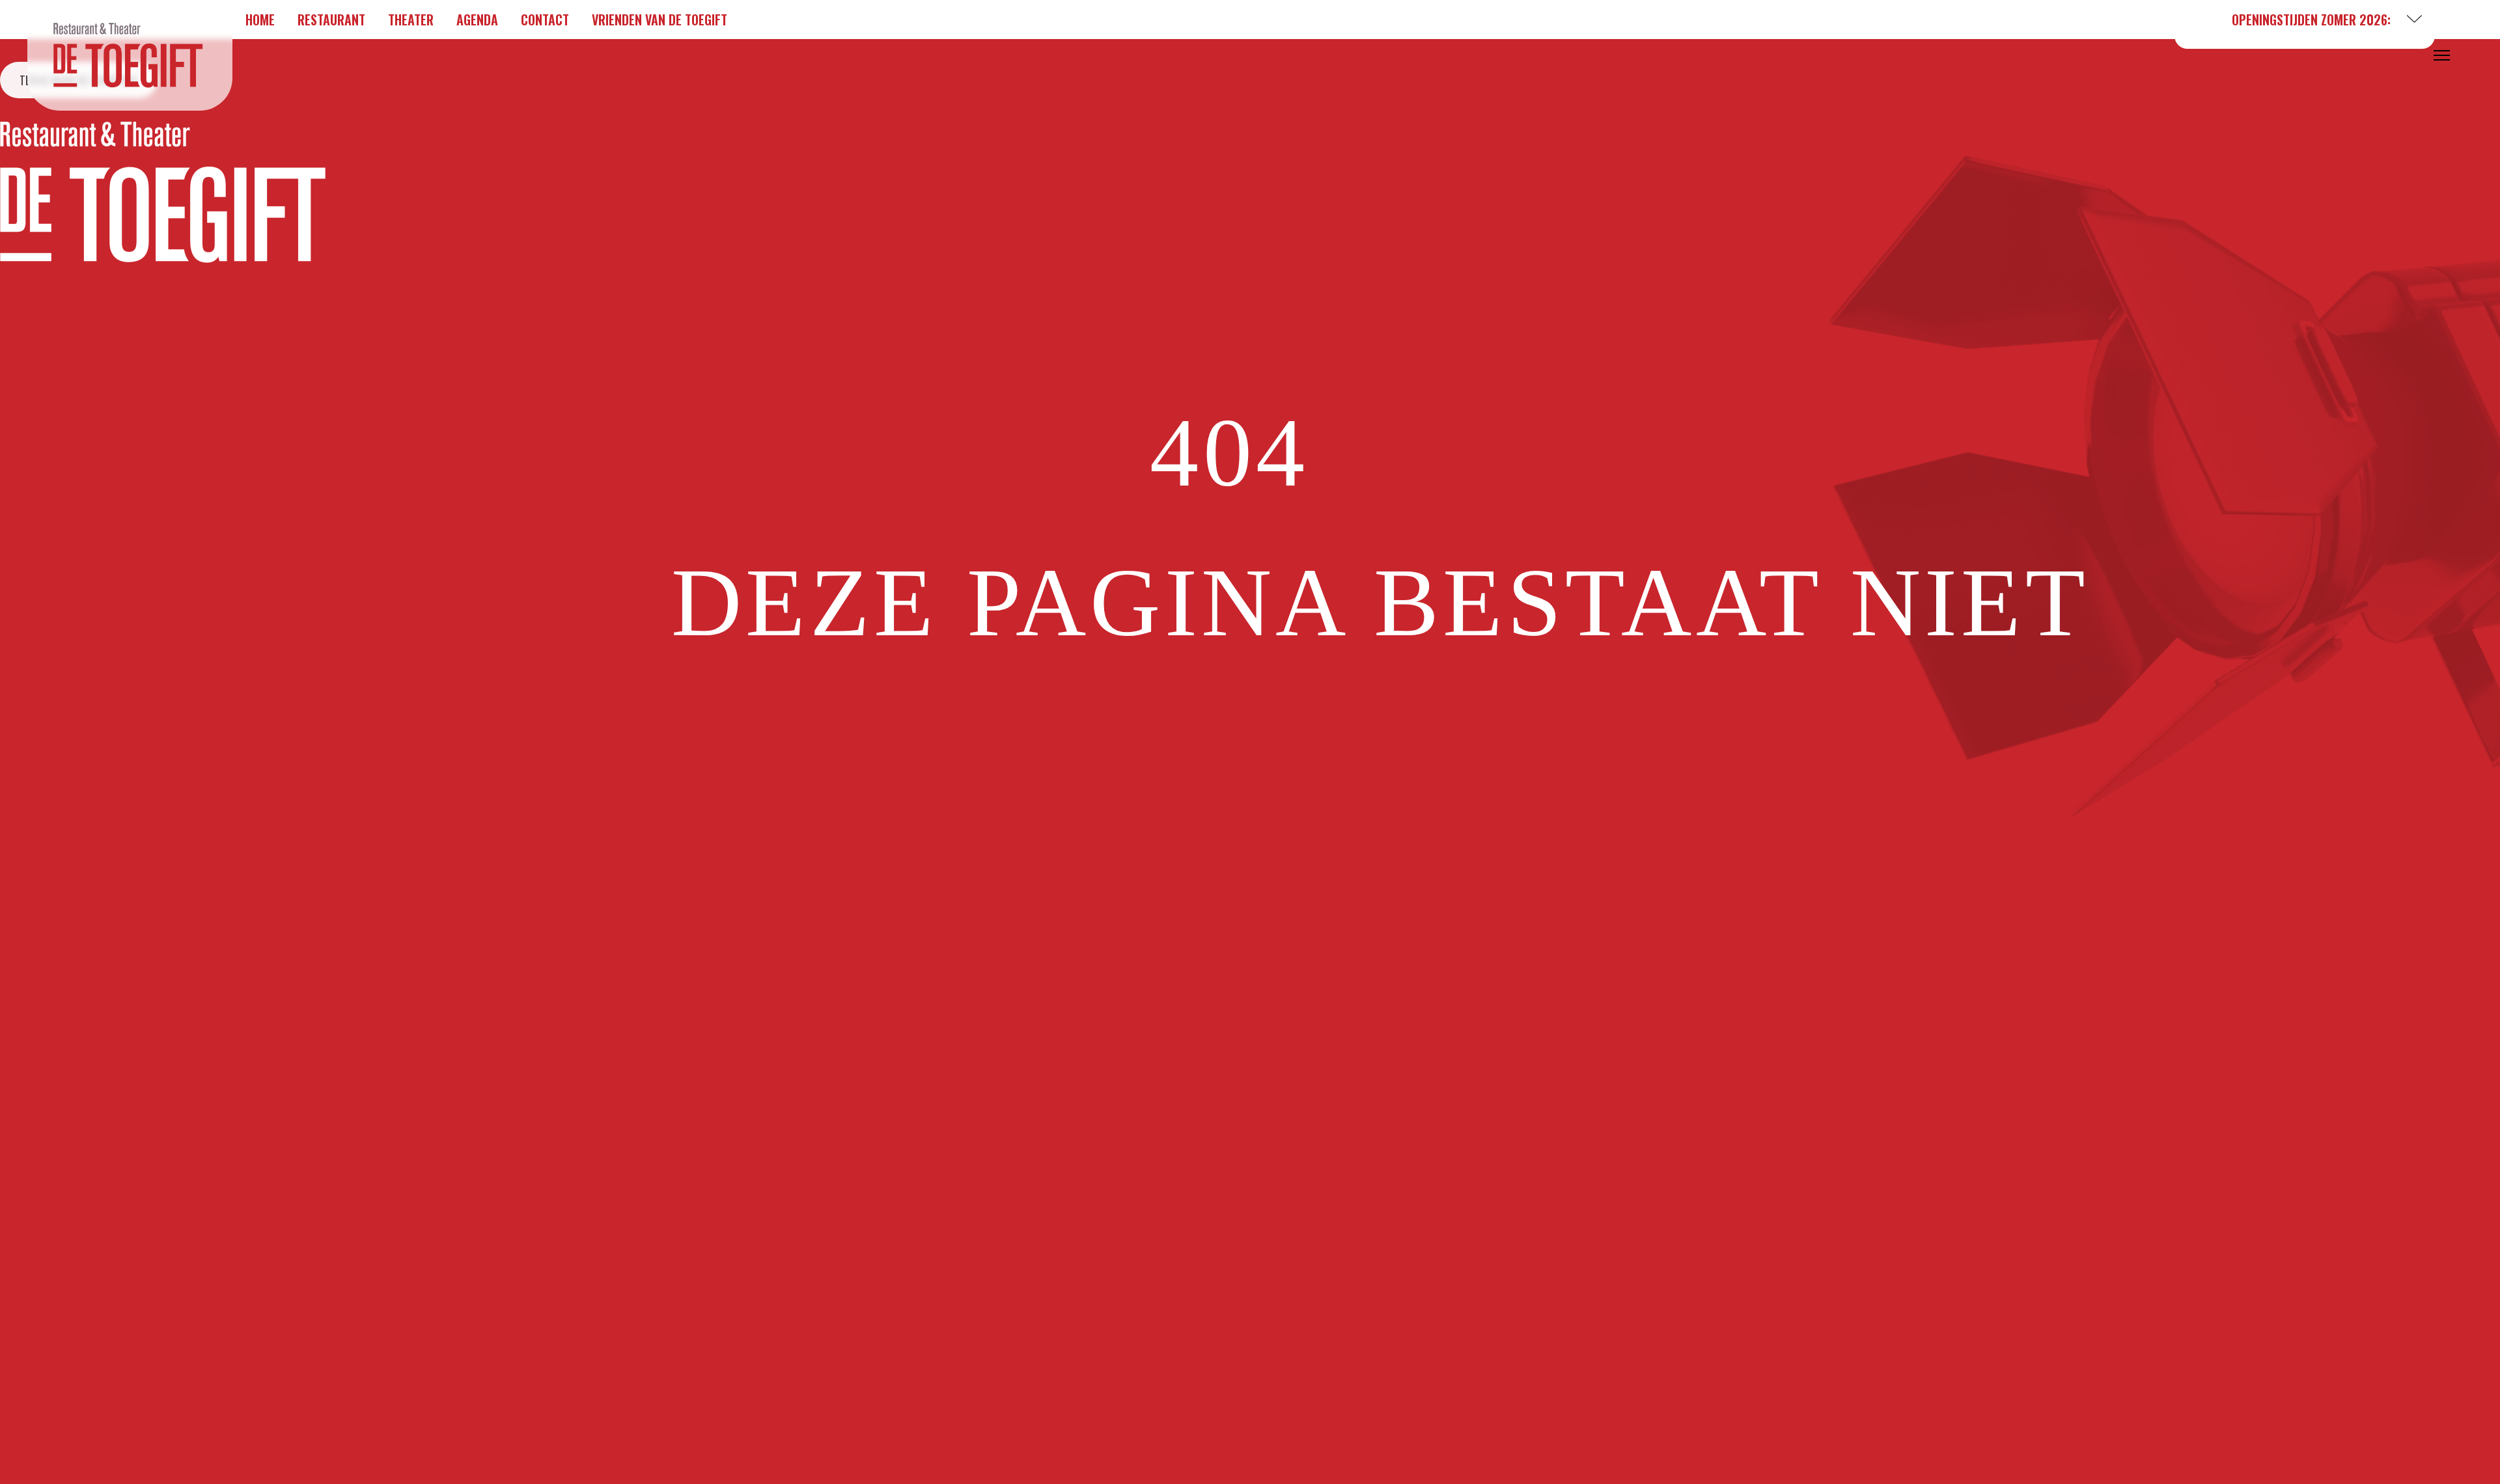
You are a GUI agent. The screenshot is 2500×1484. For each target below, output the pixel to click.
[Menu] (2442, 55)
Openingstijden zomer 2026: (2311, 20)
